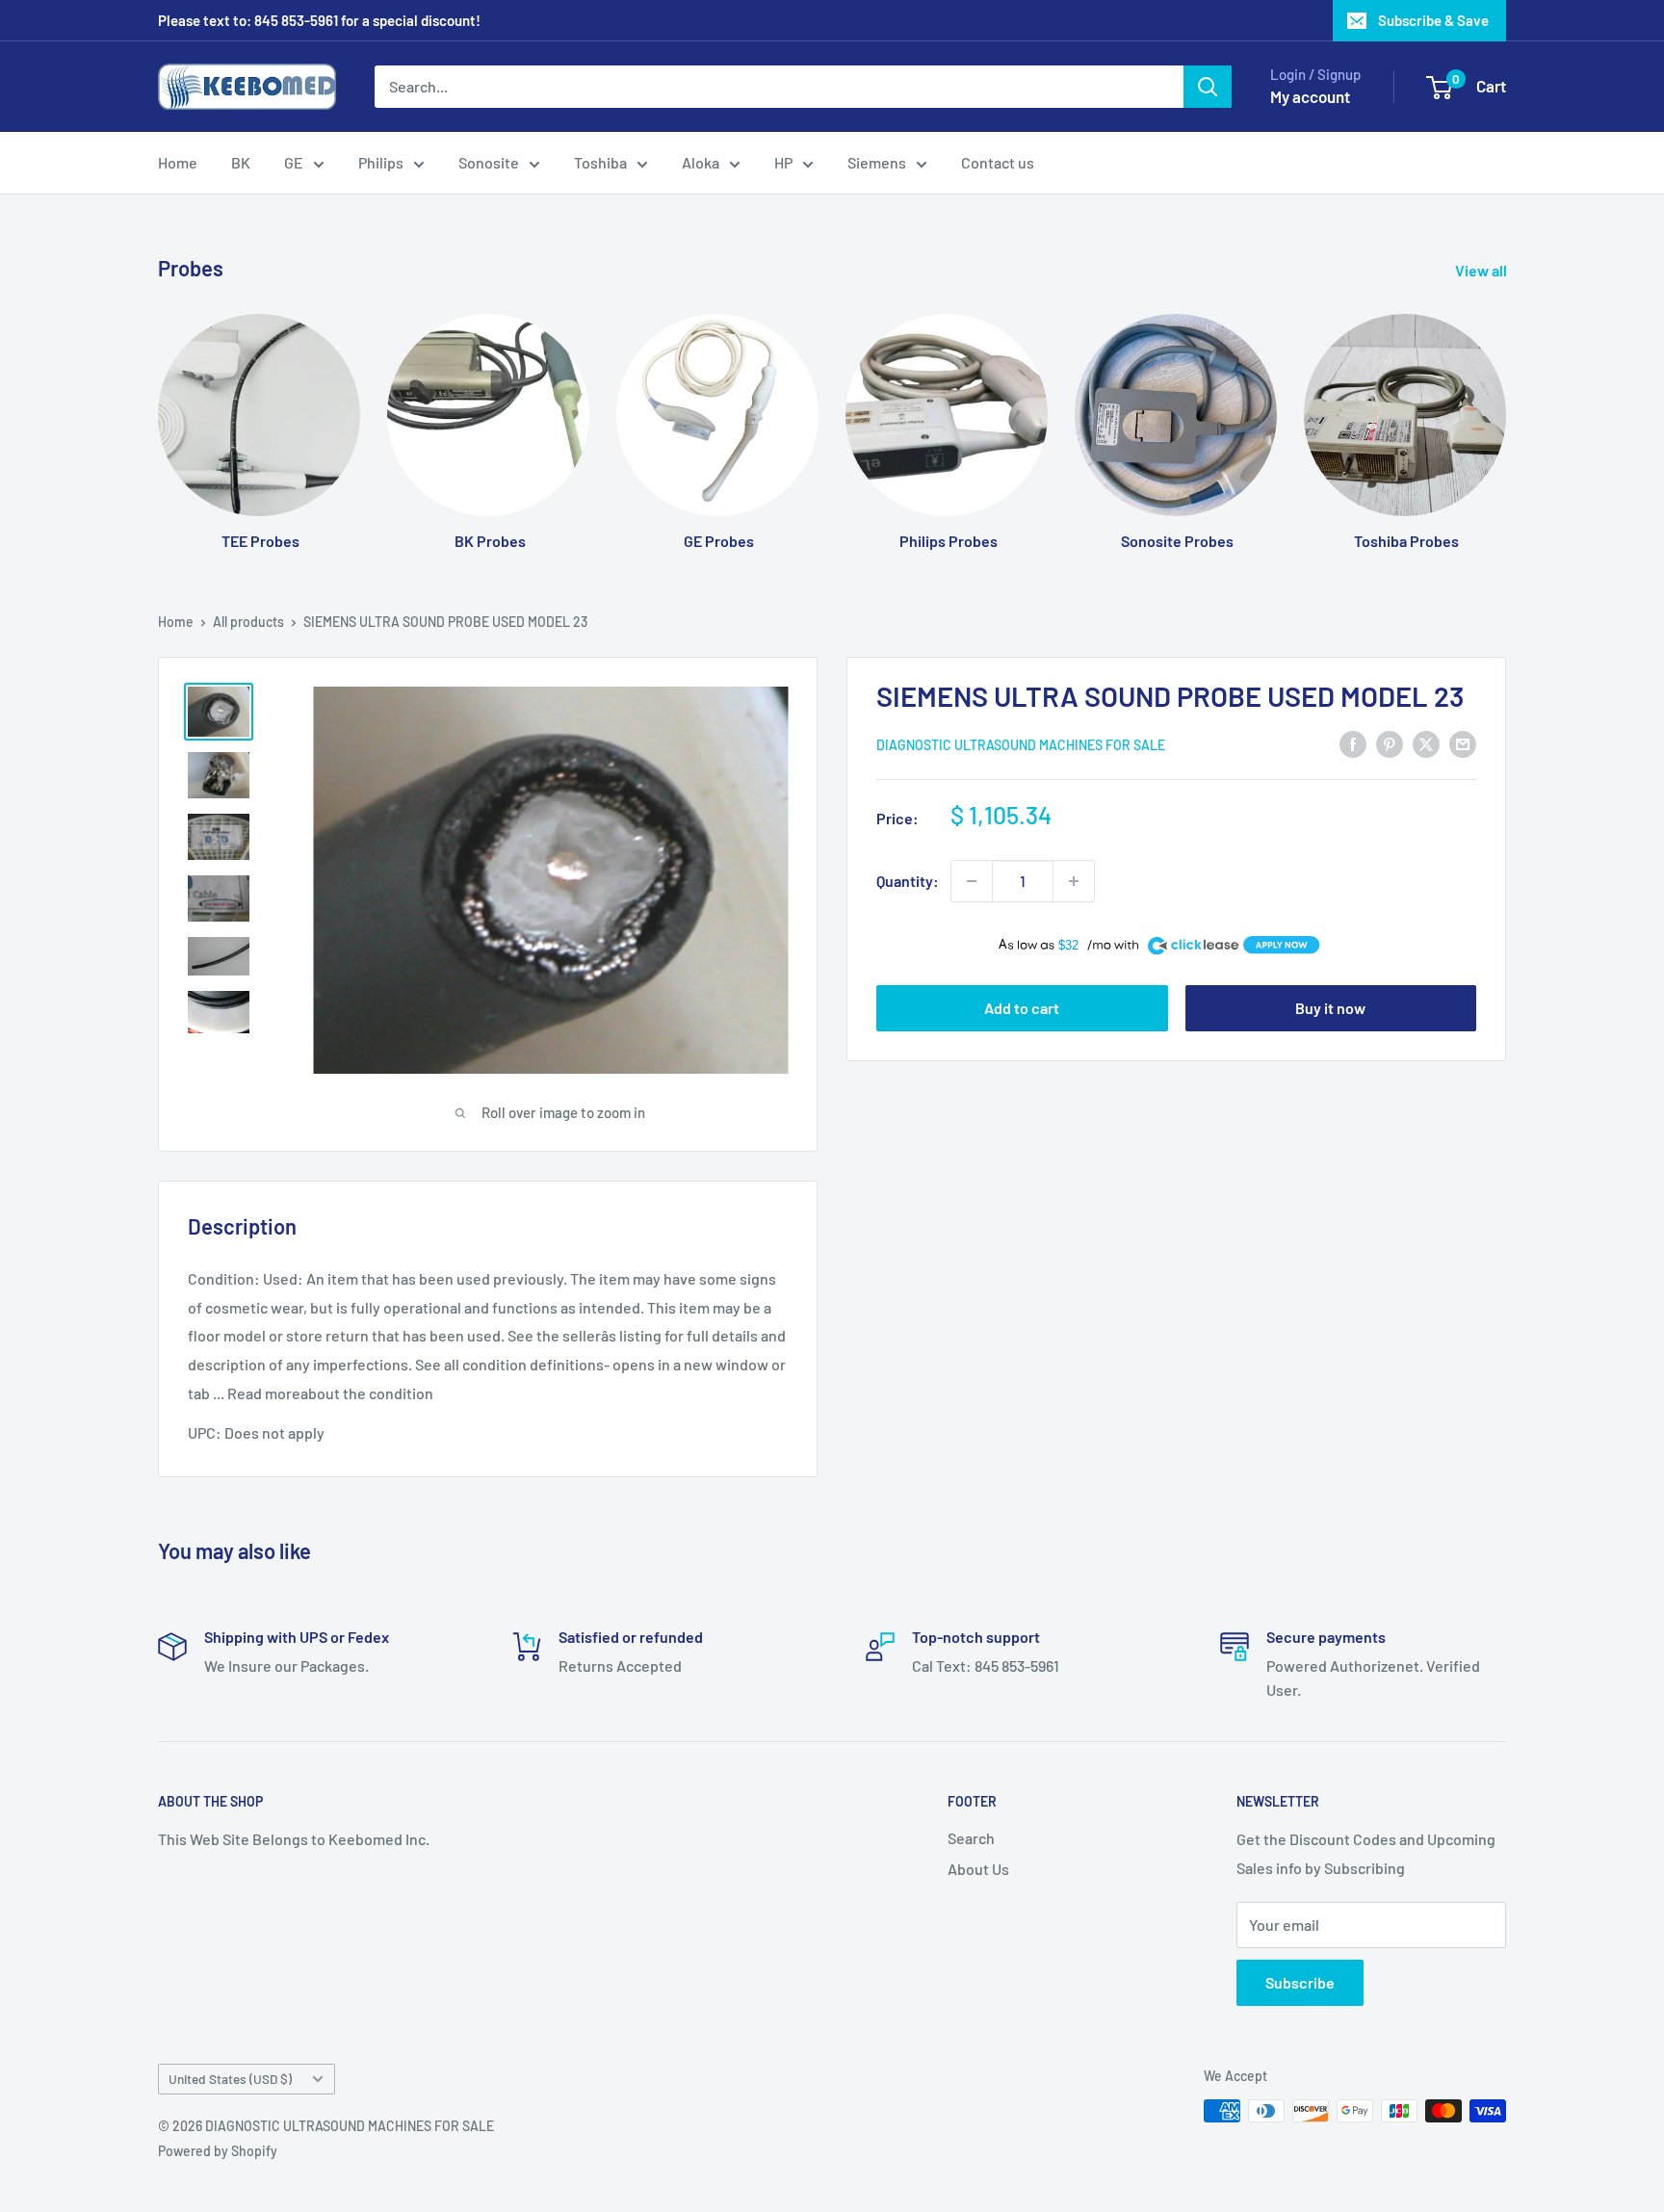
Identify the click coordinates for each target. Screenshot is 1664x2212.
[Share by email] (1463, 743)
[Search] (1208, 87)
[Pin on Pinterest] (1390, 743)
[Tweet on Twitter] (1426, 743)
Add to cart (1022, 1008)
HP (783, 162)
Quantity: (908, 881)
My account (1310, 96)
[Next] (1506, 414)
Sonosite (489, 162)
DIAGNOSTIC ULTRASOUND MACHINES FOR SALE (1021, 745)
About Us (978, 1869)
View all (1482, 270)
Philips (381, 162)
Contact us (998, 162)
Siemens (877, 162)
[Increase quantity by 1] (1074, 881)
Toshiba (600, 162)
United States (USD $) (230, 2079)
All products (248, 622)
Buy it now (1330, 1008)
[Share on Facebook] (1353, 743)
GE (294, 162)
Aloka (701, 162)
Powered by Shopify (218, 2151)
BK (241, 162)
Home (178, 162)
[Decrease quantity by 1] (972, 881)
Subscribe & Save (1433, 20)
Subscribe (1300, 1982)
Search (971, 1838)
